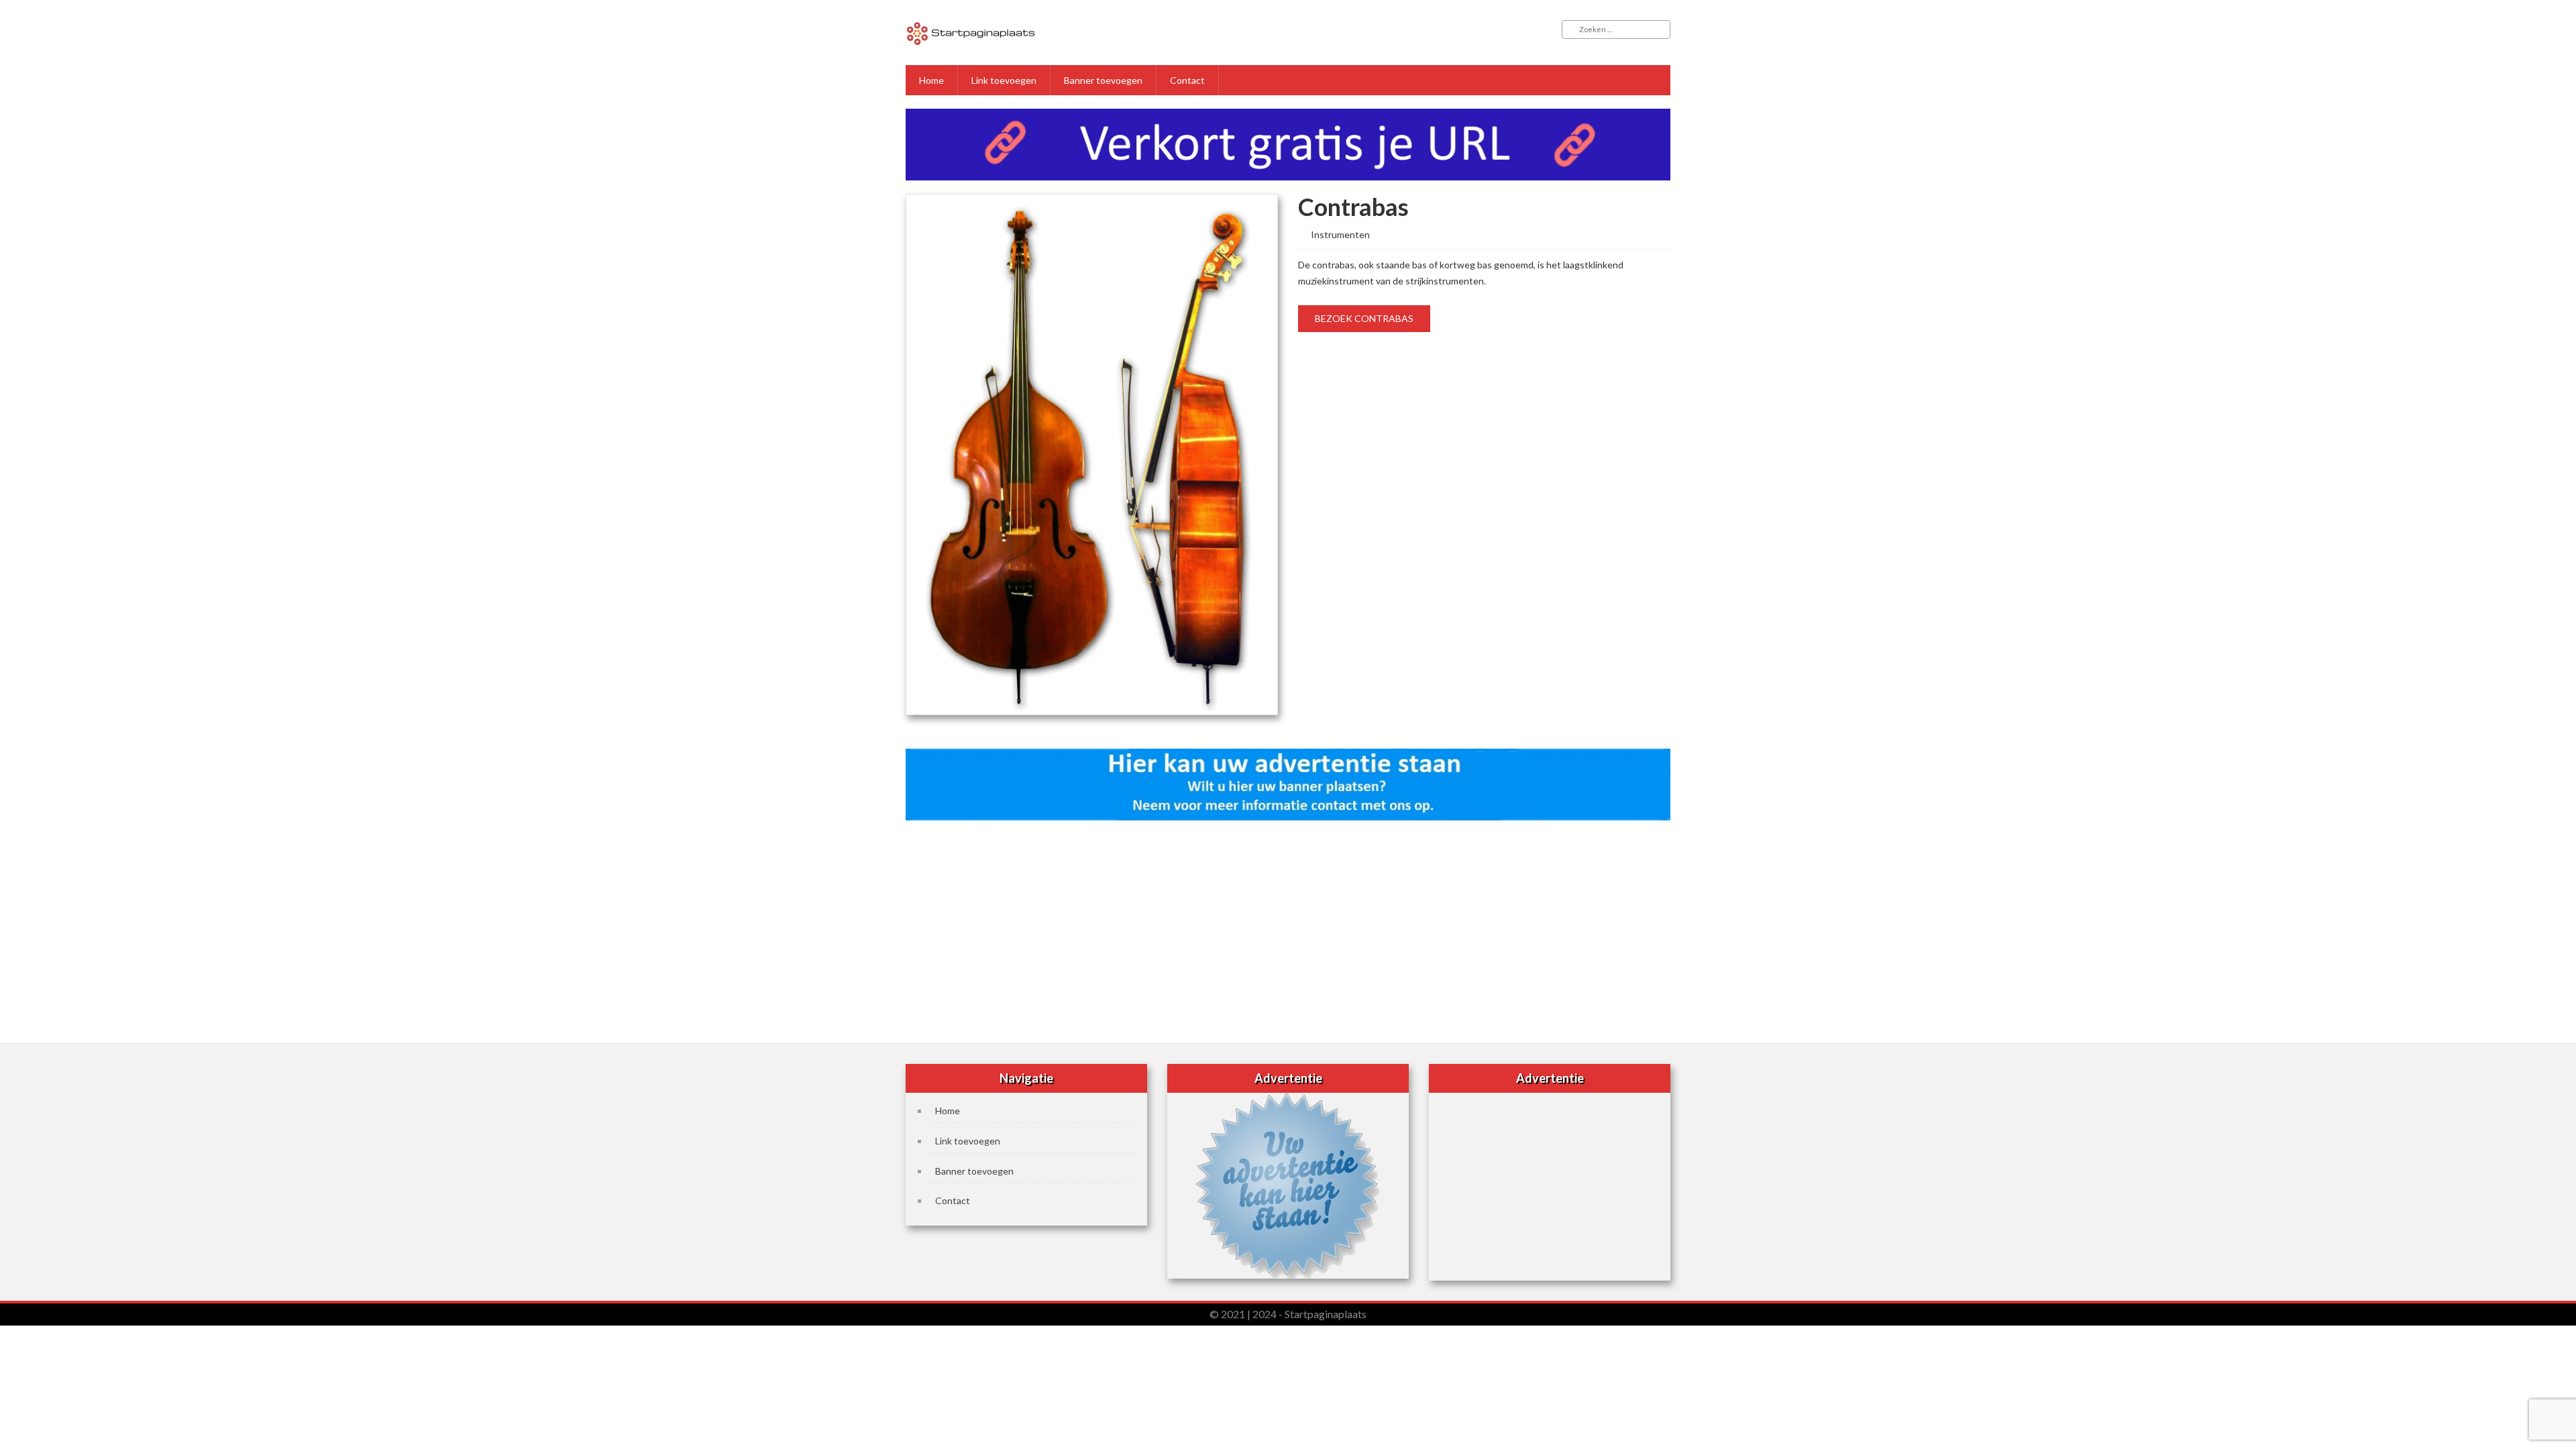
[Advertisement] (1288, 928)
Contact (1187, 80)
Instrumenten (1340, 234)
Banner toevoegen (1103, 80)
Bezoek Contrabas (1364, 318)
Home (931, 80)
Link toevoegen (1004, 80)
